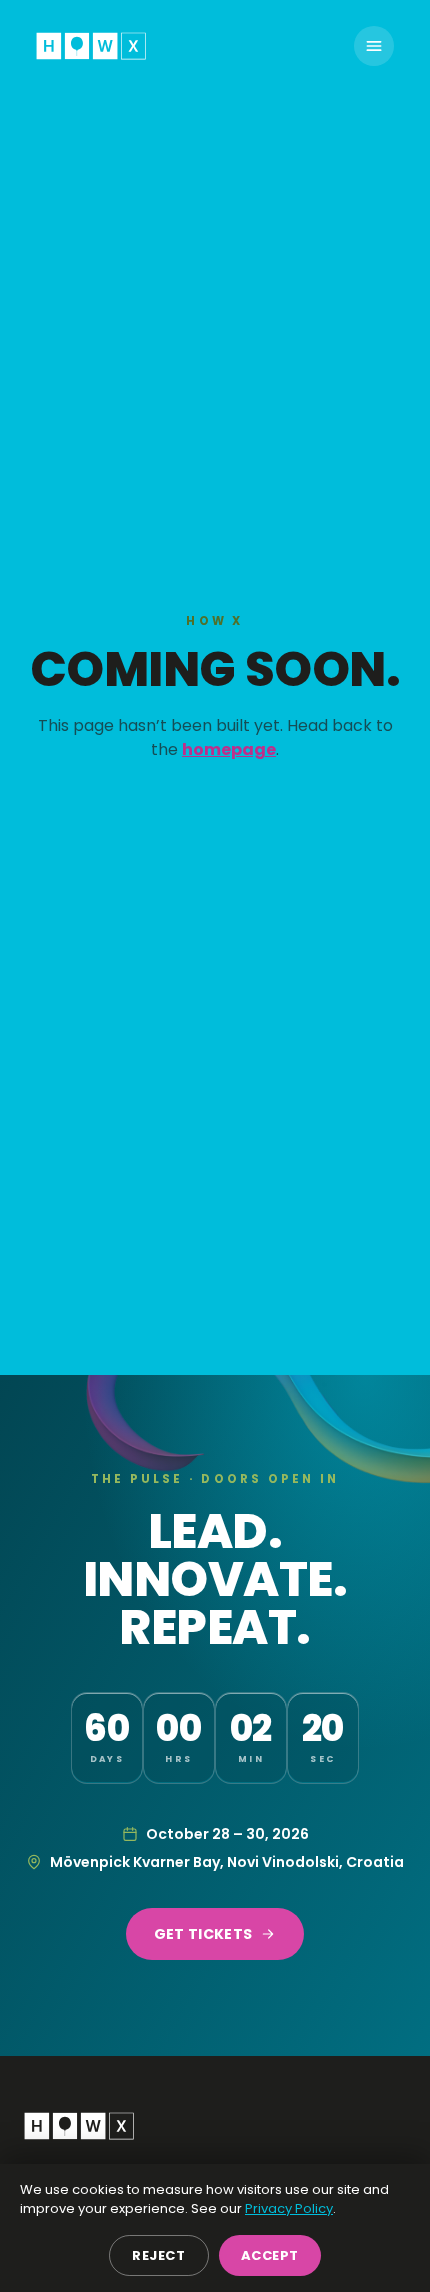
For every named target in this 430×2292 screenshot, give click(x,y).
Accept (270, 2255)
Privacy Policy (289, 2208)
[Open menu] (374, 46)
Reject (158, 2255)
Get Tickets (203, 1934)
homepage (229, 749)
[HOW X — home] (91, 46)
